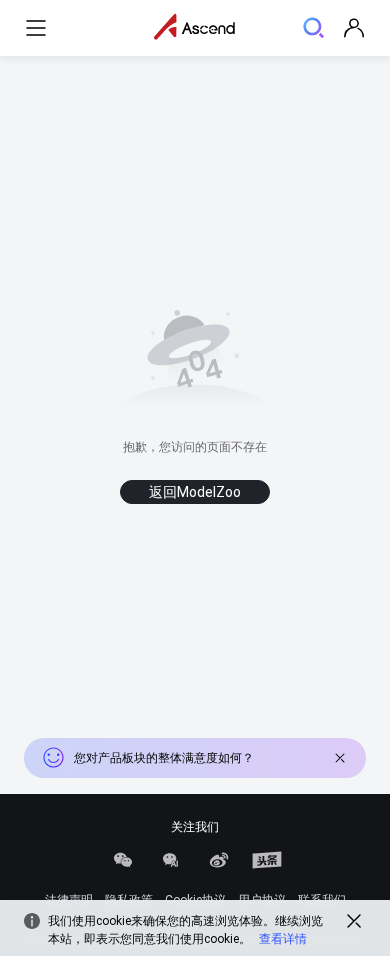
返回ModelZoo (195, 492)
